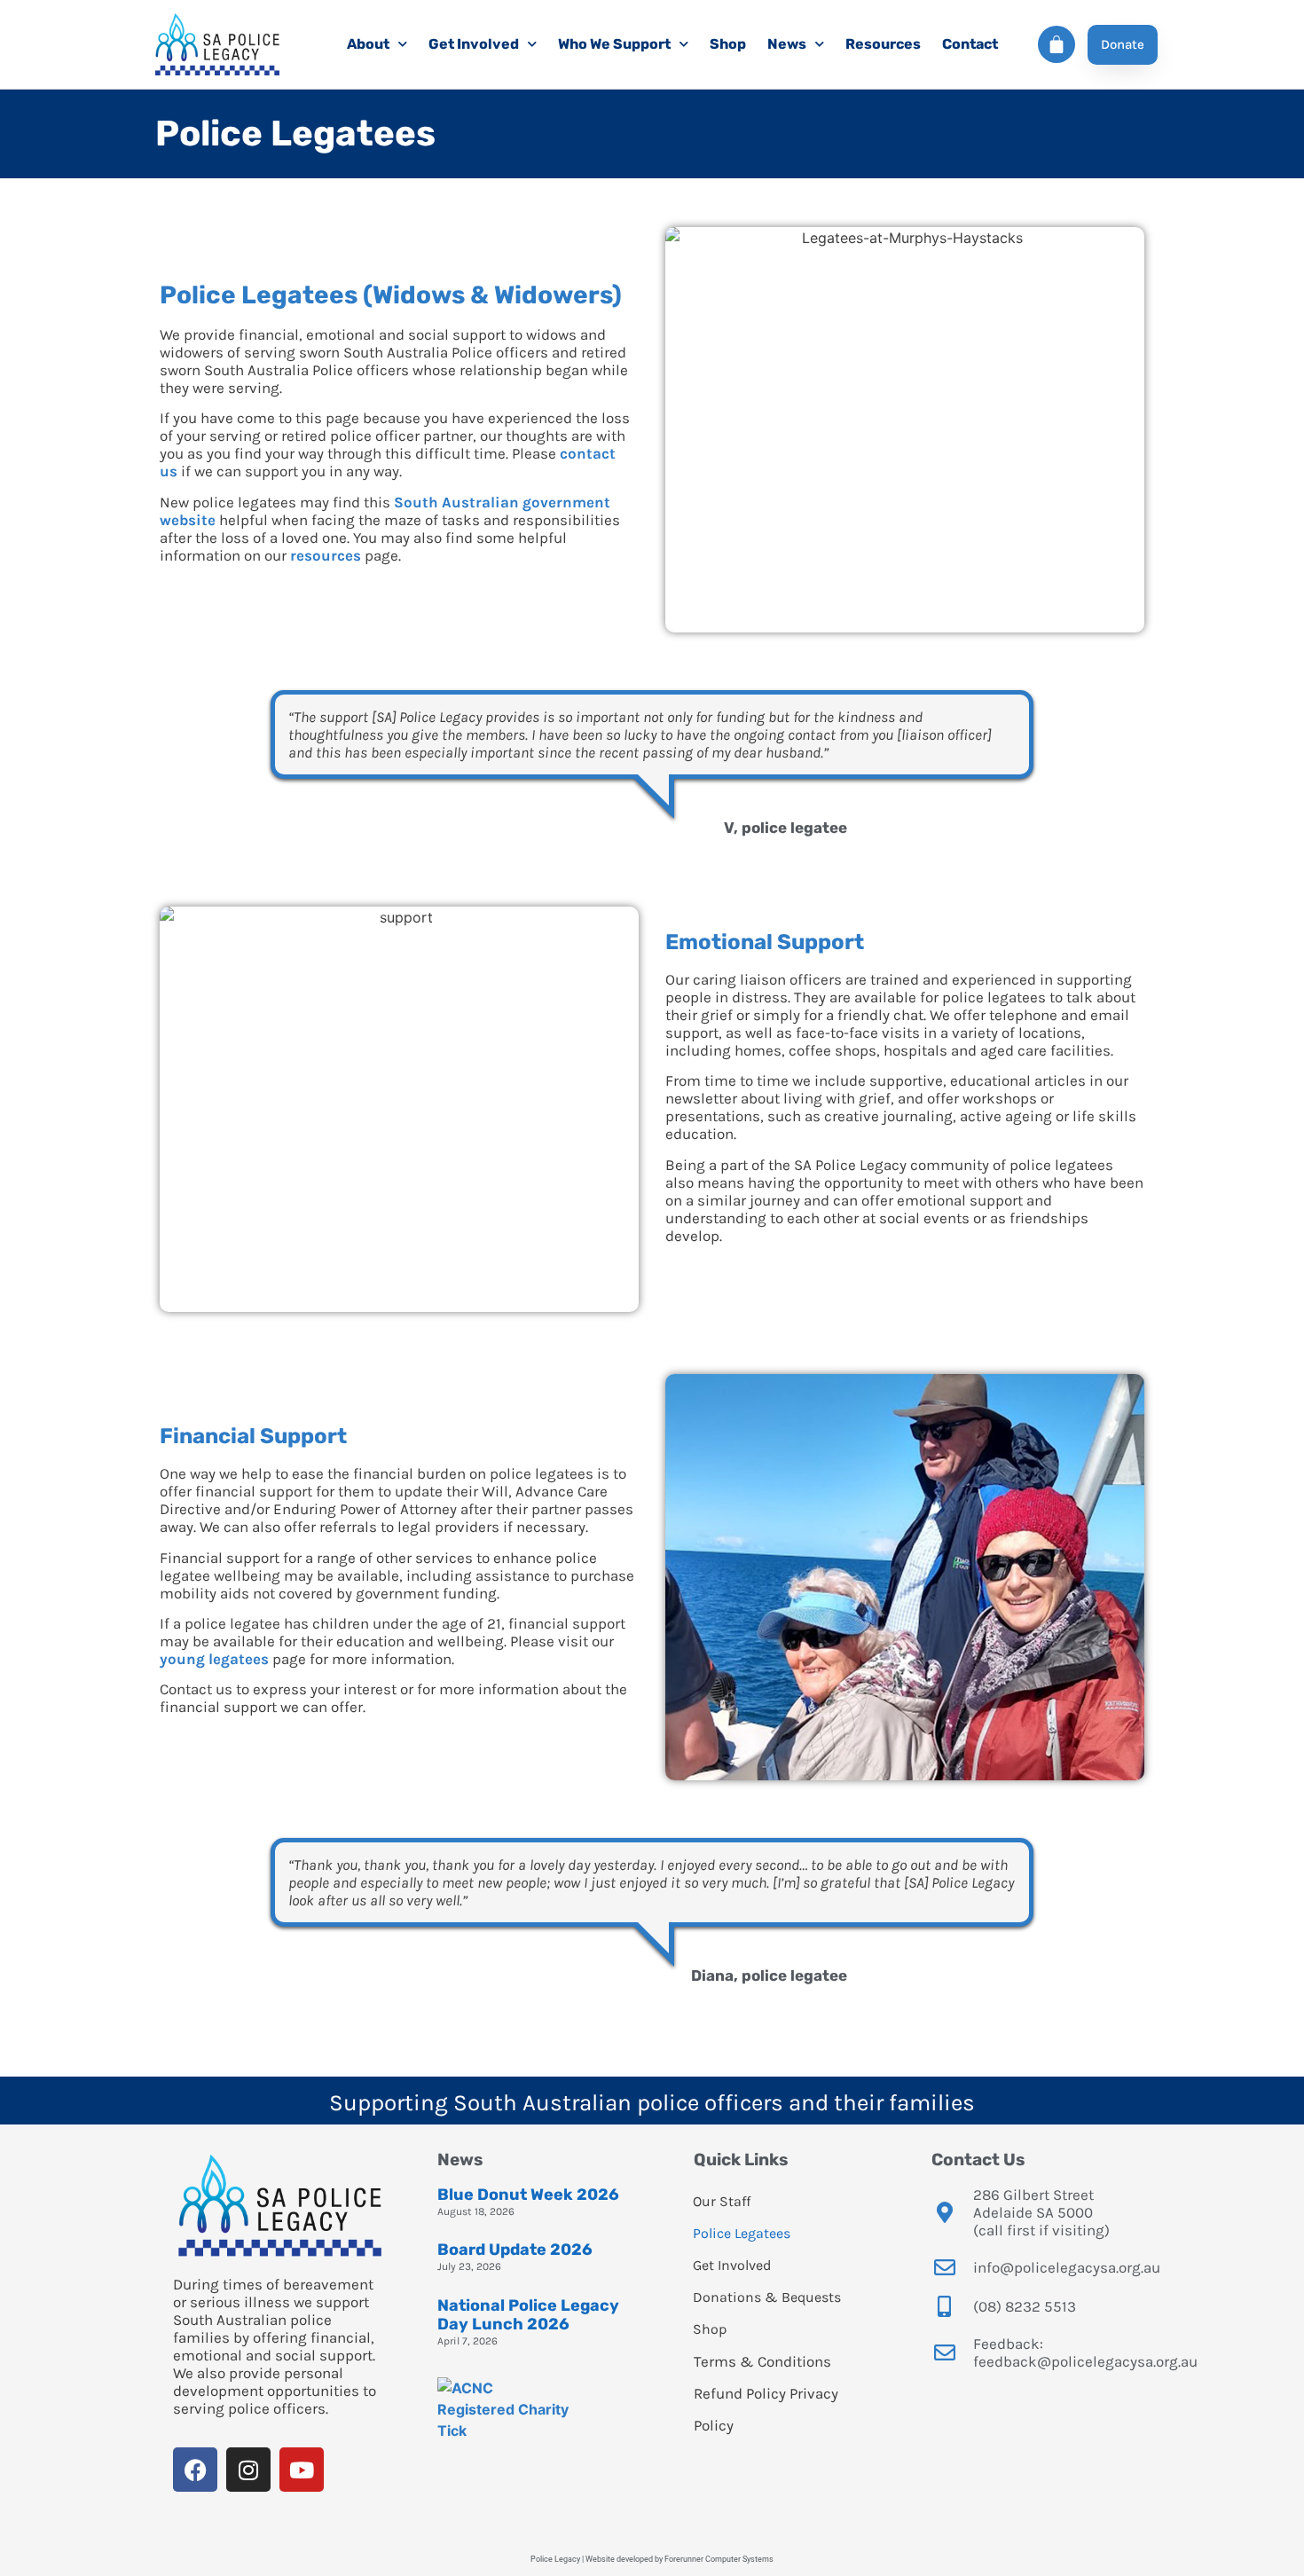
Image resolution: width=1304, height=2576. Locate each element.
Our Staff (722, 2201)
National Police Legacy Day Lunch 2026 (528, 2315)
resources (326, 555)
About (368, 44)
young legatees (214, 1659)
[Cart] (1057, 44)
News (787, 44)
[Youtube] (302, 2470)
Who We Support (614, 44)
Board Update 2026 (515, 2250)
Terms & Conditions (762, 2361)
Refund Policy (740, 2393)
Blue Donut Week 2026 (528, 2195)
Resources (883, 44)
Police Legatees (742, 2233)
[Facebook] (195, 2470)
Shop (728, 44)
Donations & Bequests (767, 2297)
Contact (970, 44)
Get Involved (474, 44)
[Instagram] (248, 2470)
